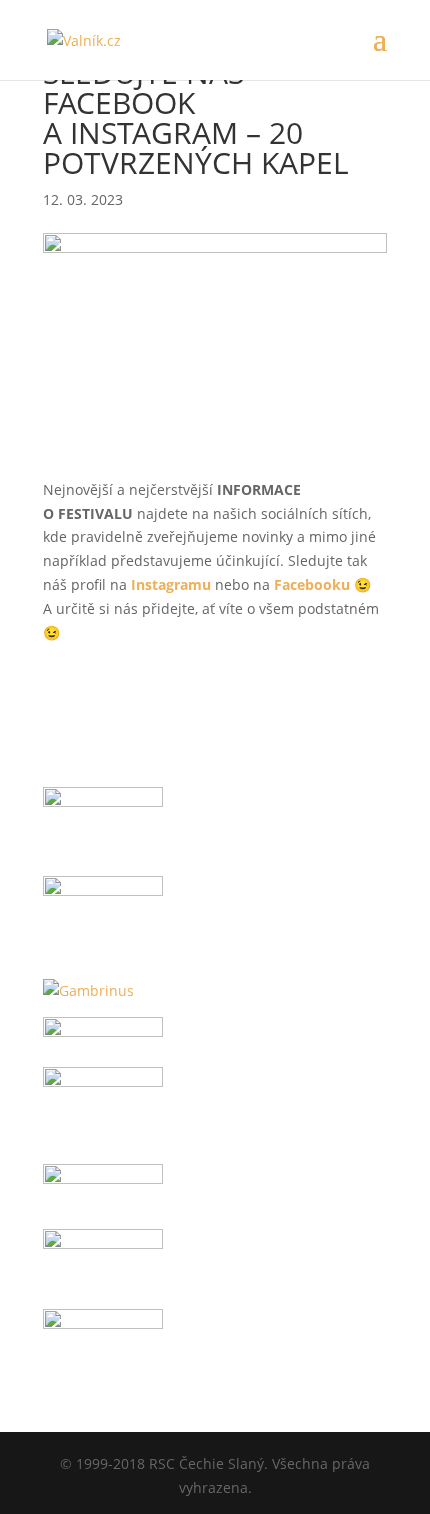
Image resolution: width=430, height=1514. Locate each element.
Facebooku (312, 584)
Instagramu (171, 584)
